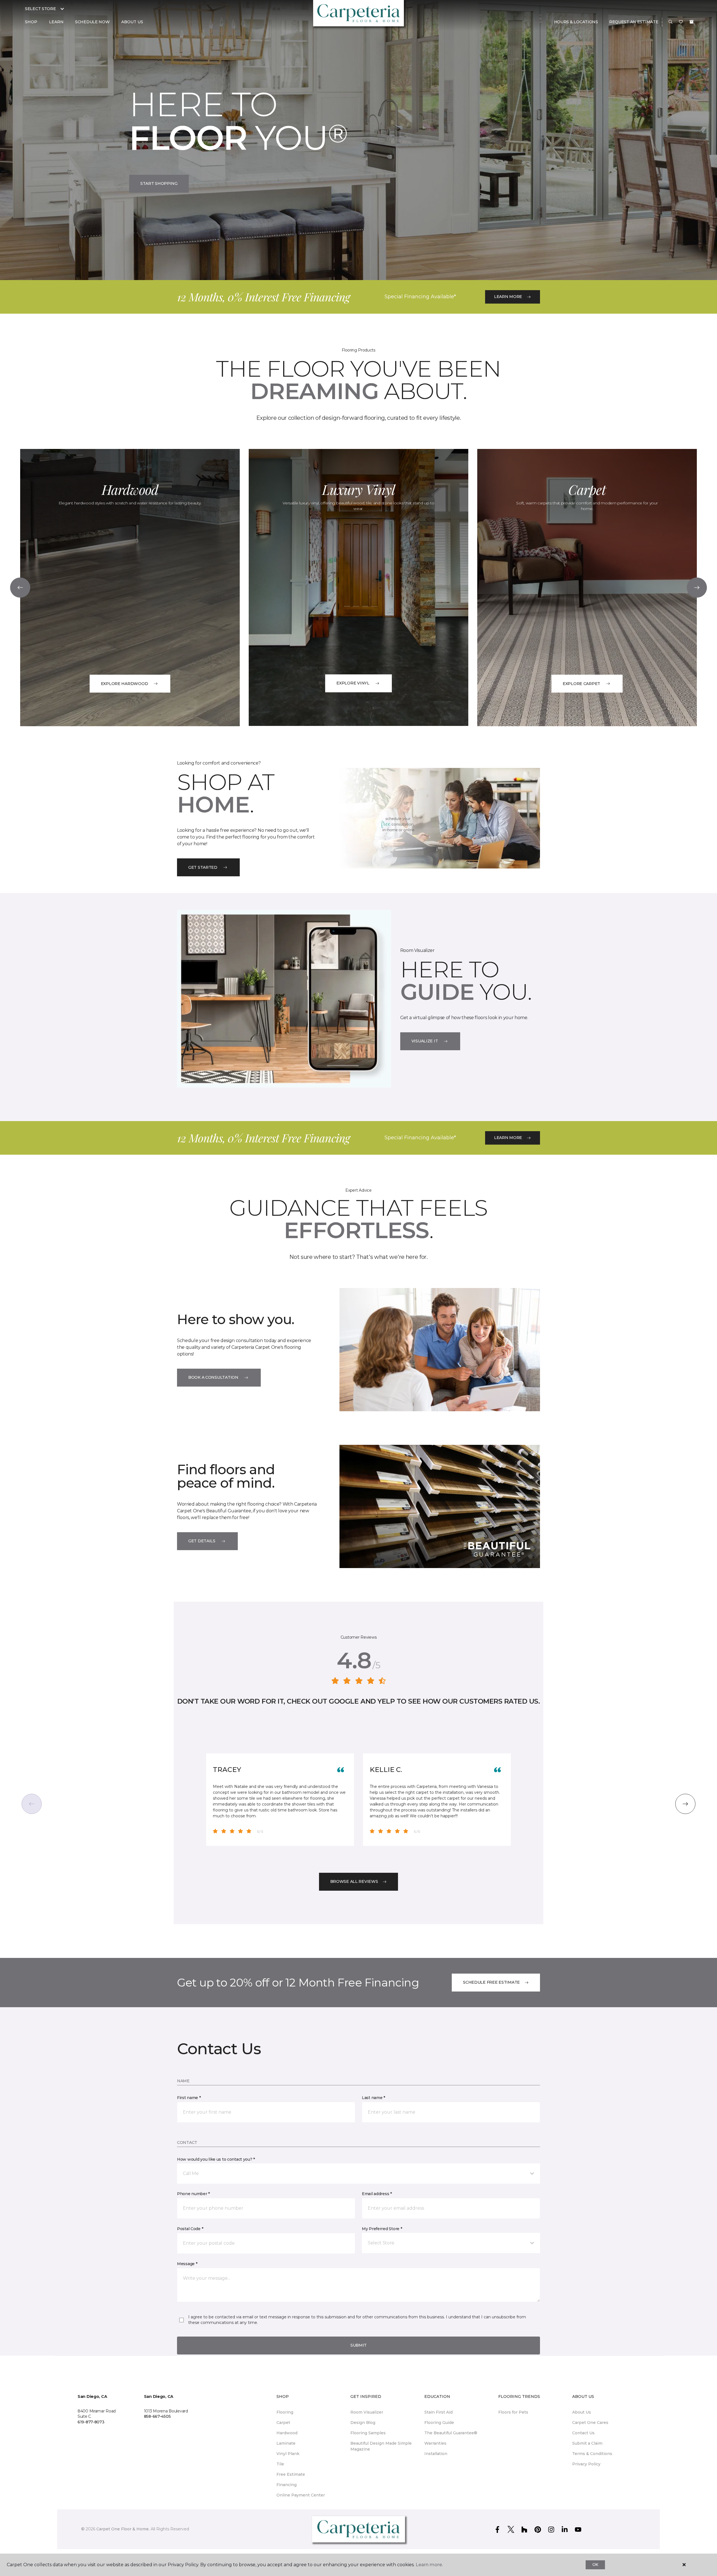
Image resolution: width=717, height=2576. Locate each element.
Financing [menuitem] (287, 2485)
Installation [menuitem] (436, 2454)
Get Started (203, 867)
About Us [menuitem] (582, 2412)
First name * (189, 2098)
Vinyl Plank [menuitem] (288, 2454)
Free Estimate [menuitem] (291, 2474)
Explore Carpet (581, 684)
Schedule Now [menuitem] (92, 22)
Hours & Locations (576, 22)
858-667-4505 (157, 2416)
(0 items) (692, 22)
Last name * (373, 2098)
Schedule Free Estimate (491, 1982)
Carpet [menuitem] (283, 2423)
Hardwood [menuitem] (287, 2433)
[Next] (697, 588)
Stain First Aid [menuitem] (438, 2412)
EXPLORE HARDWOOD (124, 684)
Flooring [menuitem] (285, 2412)
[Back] (20, 588)
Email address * (377, 2194)
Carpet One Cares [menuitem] (590, 2423)
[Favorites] (681, 22)
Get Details (202, 1541)
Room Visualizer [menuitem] (367, 2412)
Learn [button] (56, 22)
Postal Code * (190, 2229)
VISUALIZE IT (425, 1041)
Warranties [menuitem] (435, 2443)
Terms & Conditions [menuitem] (592, 2454)
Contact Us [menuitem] (583, 2433)
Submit (358, 2345)
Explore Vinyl (353, 683)
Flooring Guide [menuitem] (439, 2423)
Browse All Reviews (354, 1881)
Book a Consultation (213, 1377)
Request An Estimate (634, 22)
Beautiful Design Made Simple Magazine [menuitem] (381, 2446)
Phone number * (193, 2194)
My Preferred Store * (382, 2229)
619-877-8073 (91, 2422)
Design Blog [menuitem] (363, 2423)
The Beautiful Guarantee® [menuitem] (451, 2433)
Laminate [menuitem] (286, 2443)
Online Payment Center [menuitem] (301, 2495)
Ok (595, 2565)
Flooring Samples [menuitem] (368, 2433)
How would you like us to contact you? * (216, 2159)
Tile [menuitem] (280, 2464)
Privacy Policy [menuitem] (586, 2464)
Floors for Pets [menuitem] (513, 2412)
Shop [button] (31, 22)
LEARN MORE (508, 297)
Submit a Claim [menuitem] (587, 2443)
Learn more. (429, 2565)
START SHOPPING (159, 183)
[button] (671, 22)
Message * (187, 2264)
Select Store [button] (40, 9)
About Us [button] (132, 22)
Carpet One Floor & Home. (123, 2529)
